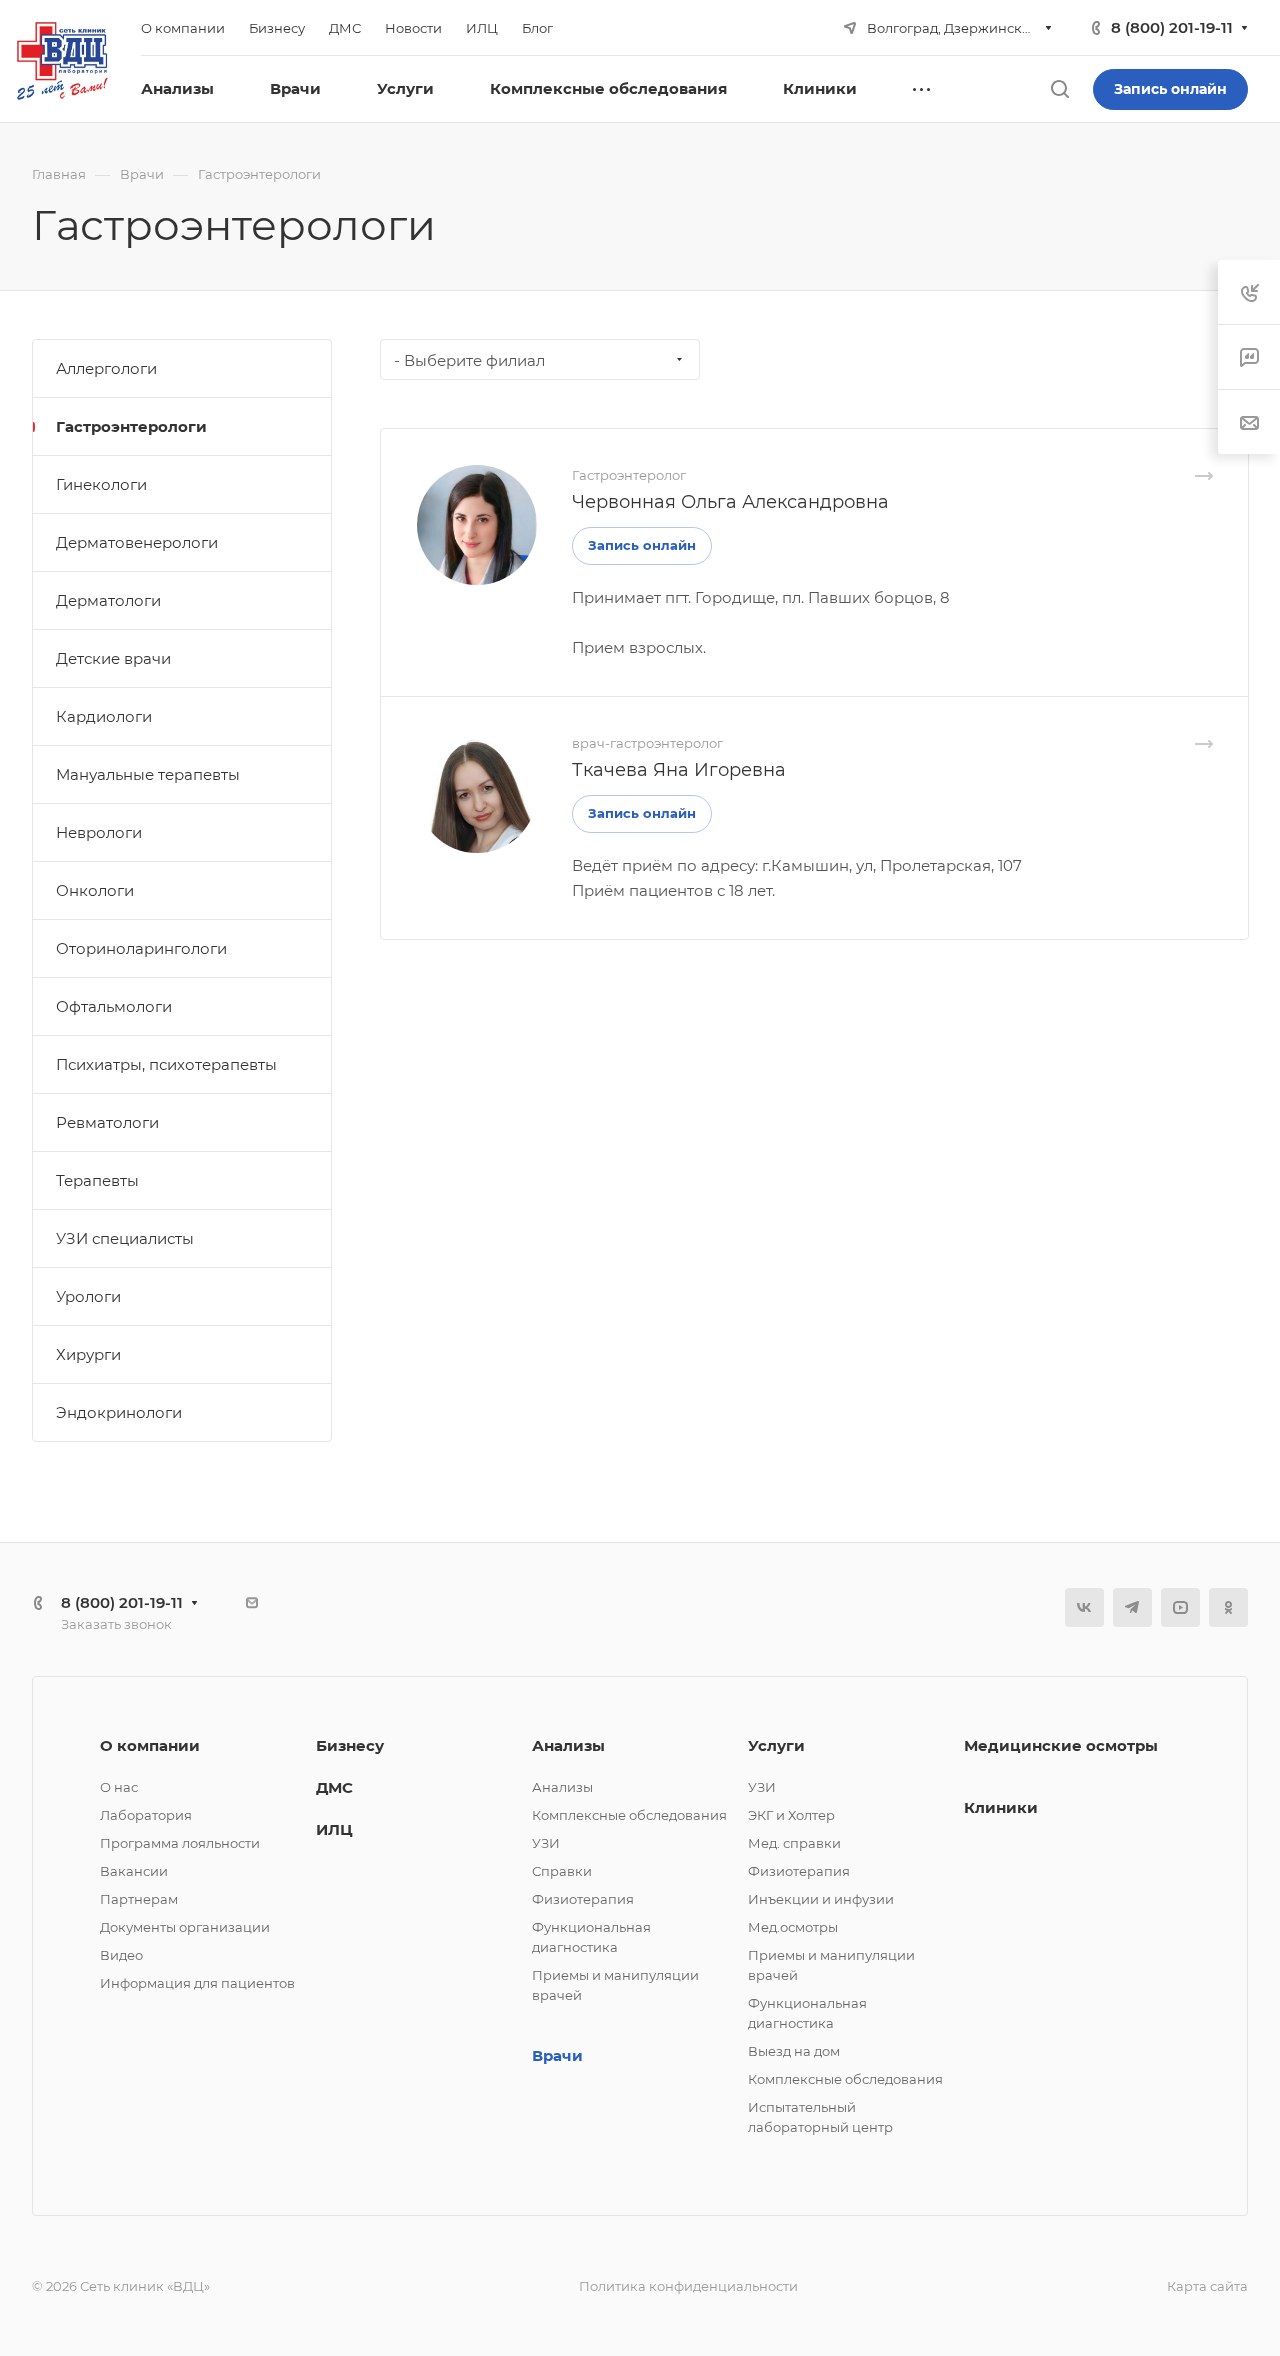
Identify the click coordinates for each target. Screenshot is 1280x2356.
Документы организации (185, 1927)
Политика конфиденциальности (688, 2286)
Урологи (88, 1296)
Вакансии (134, 1871)
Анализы (568, 1745)
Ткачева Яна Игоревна (679, 770)
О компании (150, 1745)
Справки (562, 1871)
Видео (121, 1955)
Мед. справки (794, 1843)
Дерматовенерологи (137, 542)
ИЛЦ (334, 1829)
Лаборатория (146, 1815)
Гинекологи (101, 484)
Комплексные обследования (629, 1815)
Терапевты (97, 1180)
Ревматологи (107, 1122)
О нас (119, 1787)
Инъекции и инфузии (821, 1899)
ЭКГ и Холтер (791, 1815)
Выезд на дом (794, 2051)
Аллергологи (106, 368)
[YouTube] (1180, 1607)
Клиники (1001, 1807)
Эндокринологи (119, 1412)
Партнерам (139, 1899)
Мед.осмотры (793, 1927)
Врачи (557, 2055)
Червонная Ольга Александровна (730, 502)
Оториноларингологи (141, 948)
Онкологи (95, 890)
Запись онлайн (1170, 89)
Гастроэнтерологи (131, 426)
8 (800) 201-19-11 (1172, 27)
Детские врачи (113, 658)
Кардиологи (104, 716)
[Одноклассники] (1228, 1607)
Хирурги (88, 1354)
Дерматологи (108, 600)
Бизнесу (350, 1745)
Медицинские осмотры (1061, 1745)
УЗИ (546, 1843)
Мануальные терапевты (148, 774)
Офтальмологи (114, 1006)
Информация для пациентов (197, 1983)
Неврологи (99, 832)
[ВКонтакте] (1084, 1607)
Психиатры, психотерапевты (166, 1064)
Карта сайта (1207, 2286)
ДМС (334, 1787)
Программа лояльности (180, 1843)
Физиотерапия (583, 1899)
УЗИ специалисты (125, 1238)
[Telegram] (1132, 1607)
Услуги (776, 1745)
